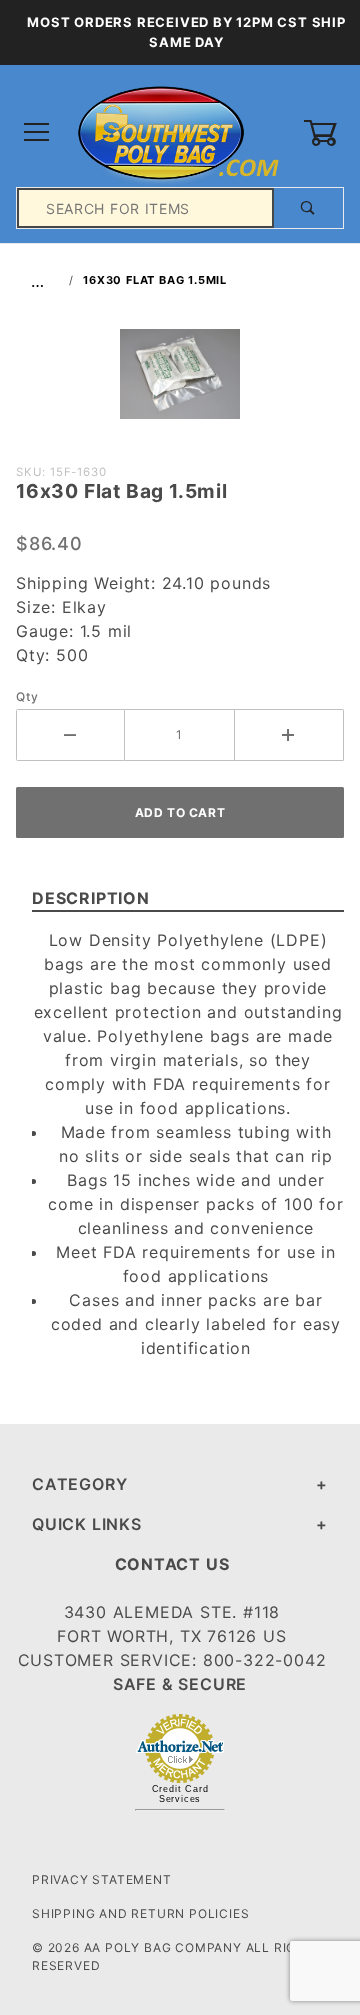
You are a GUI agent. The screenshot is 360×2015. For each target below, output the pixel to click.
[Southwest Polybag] (179, 131)
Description (91, 898)
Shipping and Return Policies (140, 1913)
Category (79, 1484)
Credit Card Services (180, 1794)
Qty (27, 696)
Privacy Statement (102, 1879)
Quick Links (87, 1524)
